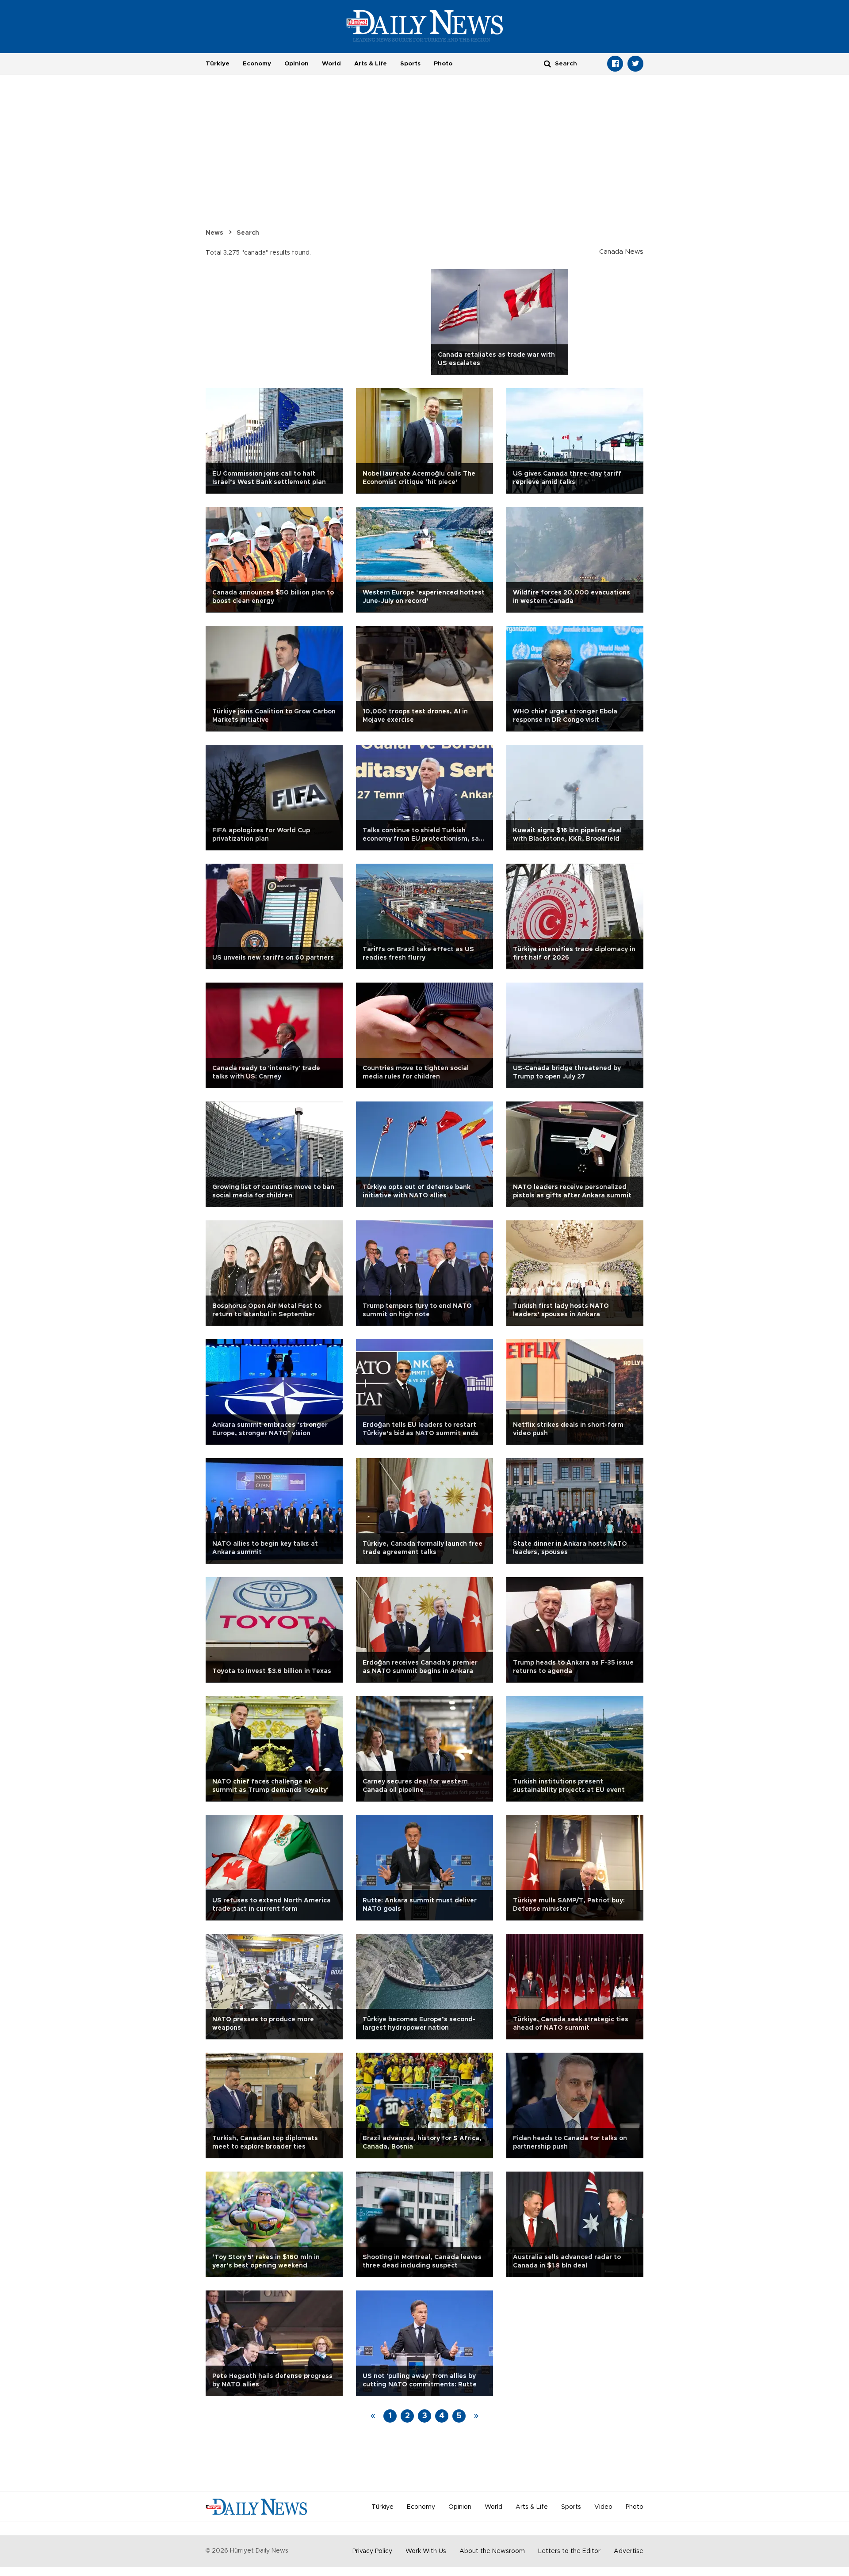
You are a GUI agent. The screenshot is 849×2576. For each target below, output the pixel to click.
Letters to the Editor (569, 2551)
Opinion (296, 64)
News (214, 233)
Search (248, 233)
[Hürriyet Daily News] (425, 26)
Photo (443, 64)
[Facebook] (615, 64)
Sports (410, 64)
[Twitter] (635, 64)
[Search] (547, 63)
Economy (257, 64)
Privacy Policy (372, 2551)
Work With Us (426, 2551)
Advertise (629, 2551)
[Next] (476, 2416)
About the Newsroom (492, 2551)
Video (603, 2507)
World (331, 64)
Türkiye (218, 64)
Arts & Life (371, 64)
